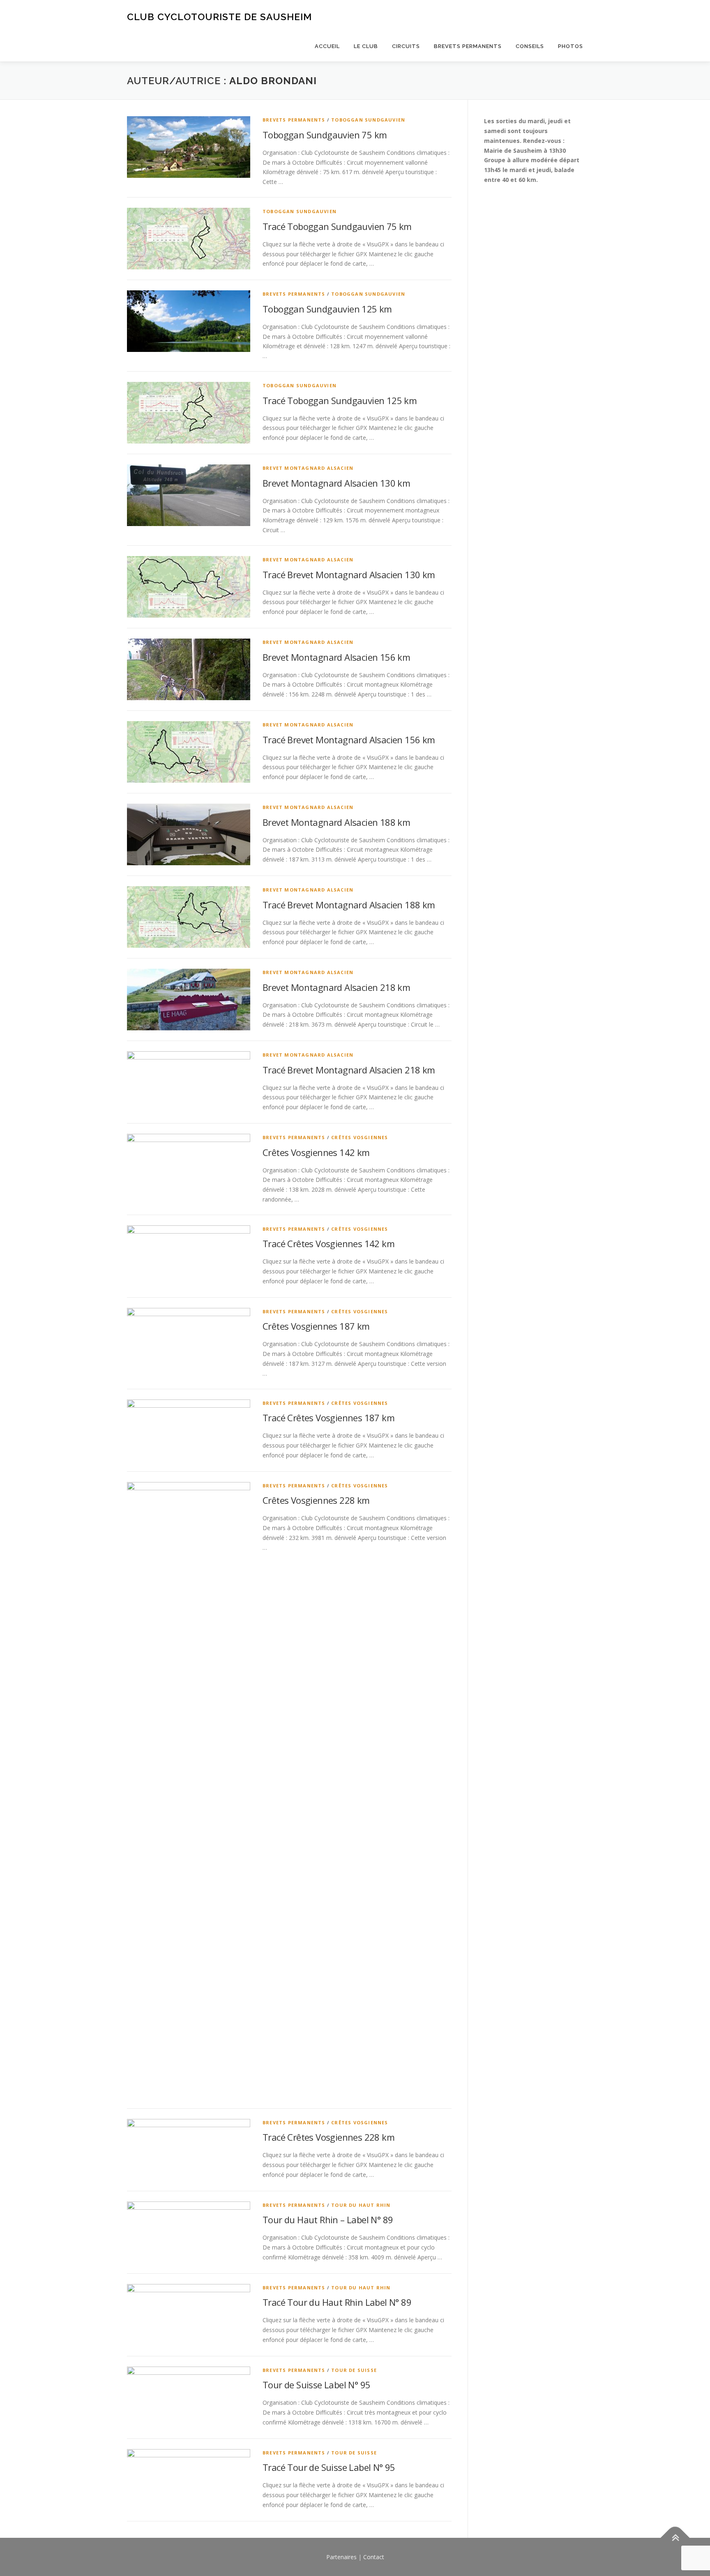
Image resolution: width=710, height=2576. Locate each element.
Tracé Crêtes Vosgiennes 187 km (328, 1418)
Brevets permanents (468, 46)
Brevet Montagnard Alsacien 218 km (336, 987)
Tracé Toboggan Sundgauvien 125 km (340, 400)
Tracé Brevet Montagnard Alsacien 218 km (349, 1070)
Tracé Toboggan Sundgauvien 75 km (337, 226)
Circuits (406, 46)
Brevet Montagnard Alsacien (308, 468)
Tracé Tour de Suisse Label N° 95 (329, 2467)
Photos (571, 46)
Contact (374, 2557)
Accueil (327, 46)
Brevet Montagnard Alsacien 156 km (336, 657)
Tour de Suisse (354, 2370)
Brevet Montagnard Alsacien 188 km (336, 822)
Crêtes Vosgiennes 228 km (316, 1500)
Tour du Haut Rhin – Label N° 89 (328, 2220)
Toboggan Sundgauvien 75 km (325, 135)
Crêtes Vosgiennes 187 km (316, 1326)
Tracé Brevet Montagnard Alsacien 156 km (349, 740)
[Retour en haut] (675, 2538)
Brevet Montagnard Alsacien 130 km (336, 483)
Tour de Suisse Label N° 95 (316, 2385)
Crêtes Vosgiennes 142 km (316, 1152)
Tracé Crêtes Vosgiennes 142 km (328, 1243)
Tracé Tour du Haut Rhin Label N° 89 (337, 2302)
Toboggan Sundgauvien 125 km (327, 309)
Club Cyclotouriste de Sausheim (219, 17)
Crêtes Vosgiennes (360, 1137)
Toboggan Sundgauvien (368, 120)
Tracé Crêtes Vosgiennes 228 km (328, 2137)
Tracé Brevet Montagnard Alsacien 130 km (349, 574)
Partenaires (341, 2557)
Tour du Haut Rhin (361, 2205)
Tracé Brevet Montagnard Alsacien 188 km (349, 905)
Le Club (366, 46)
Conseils (530, 46)
